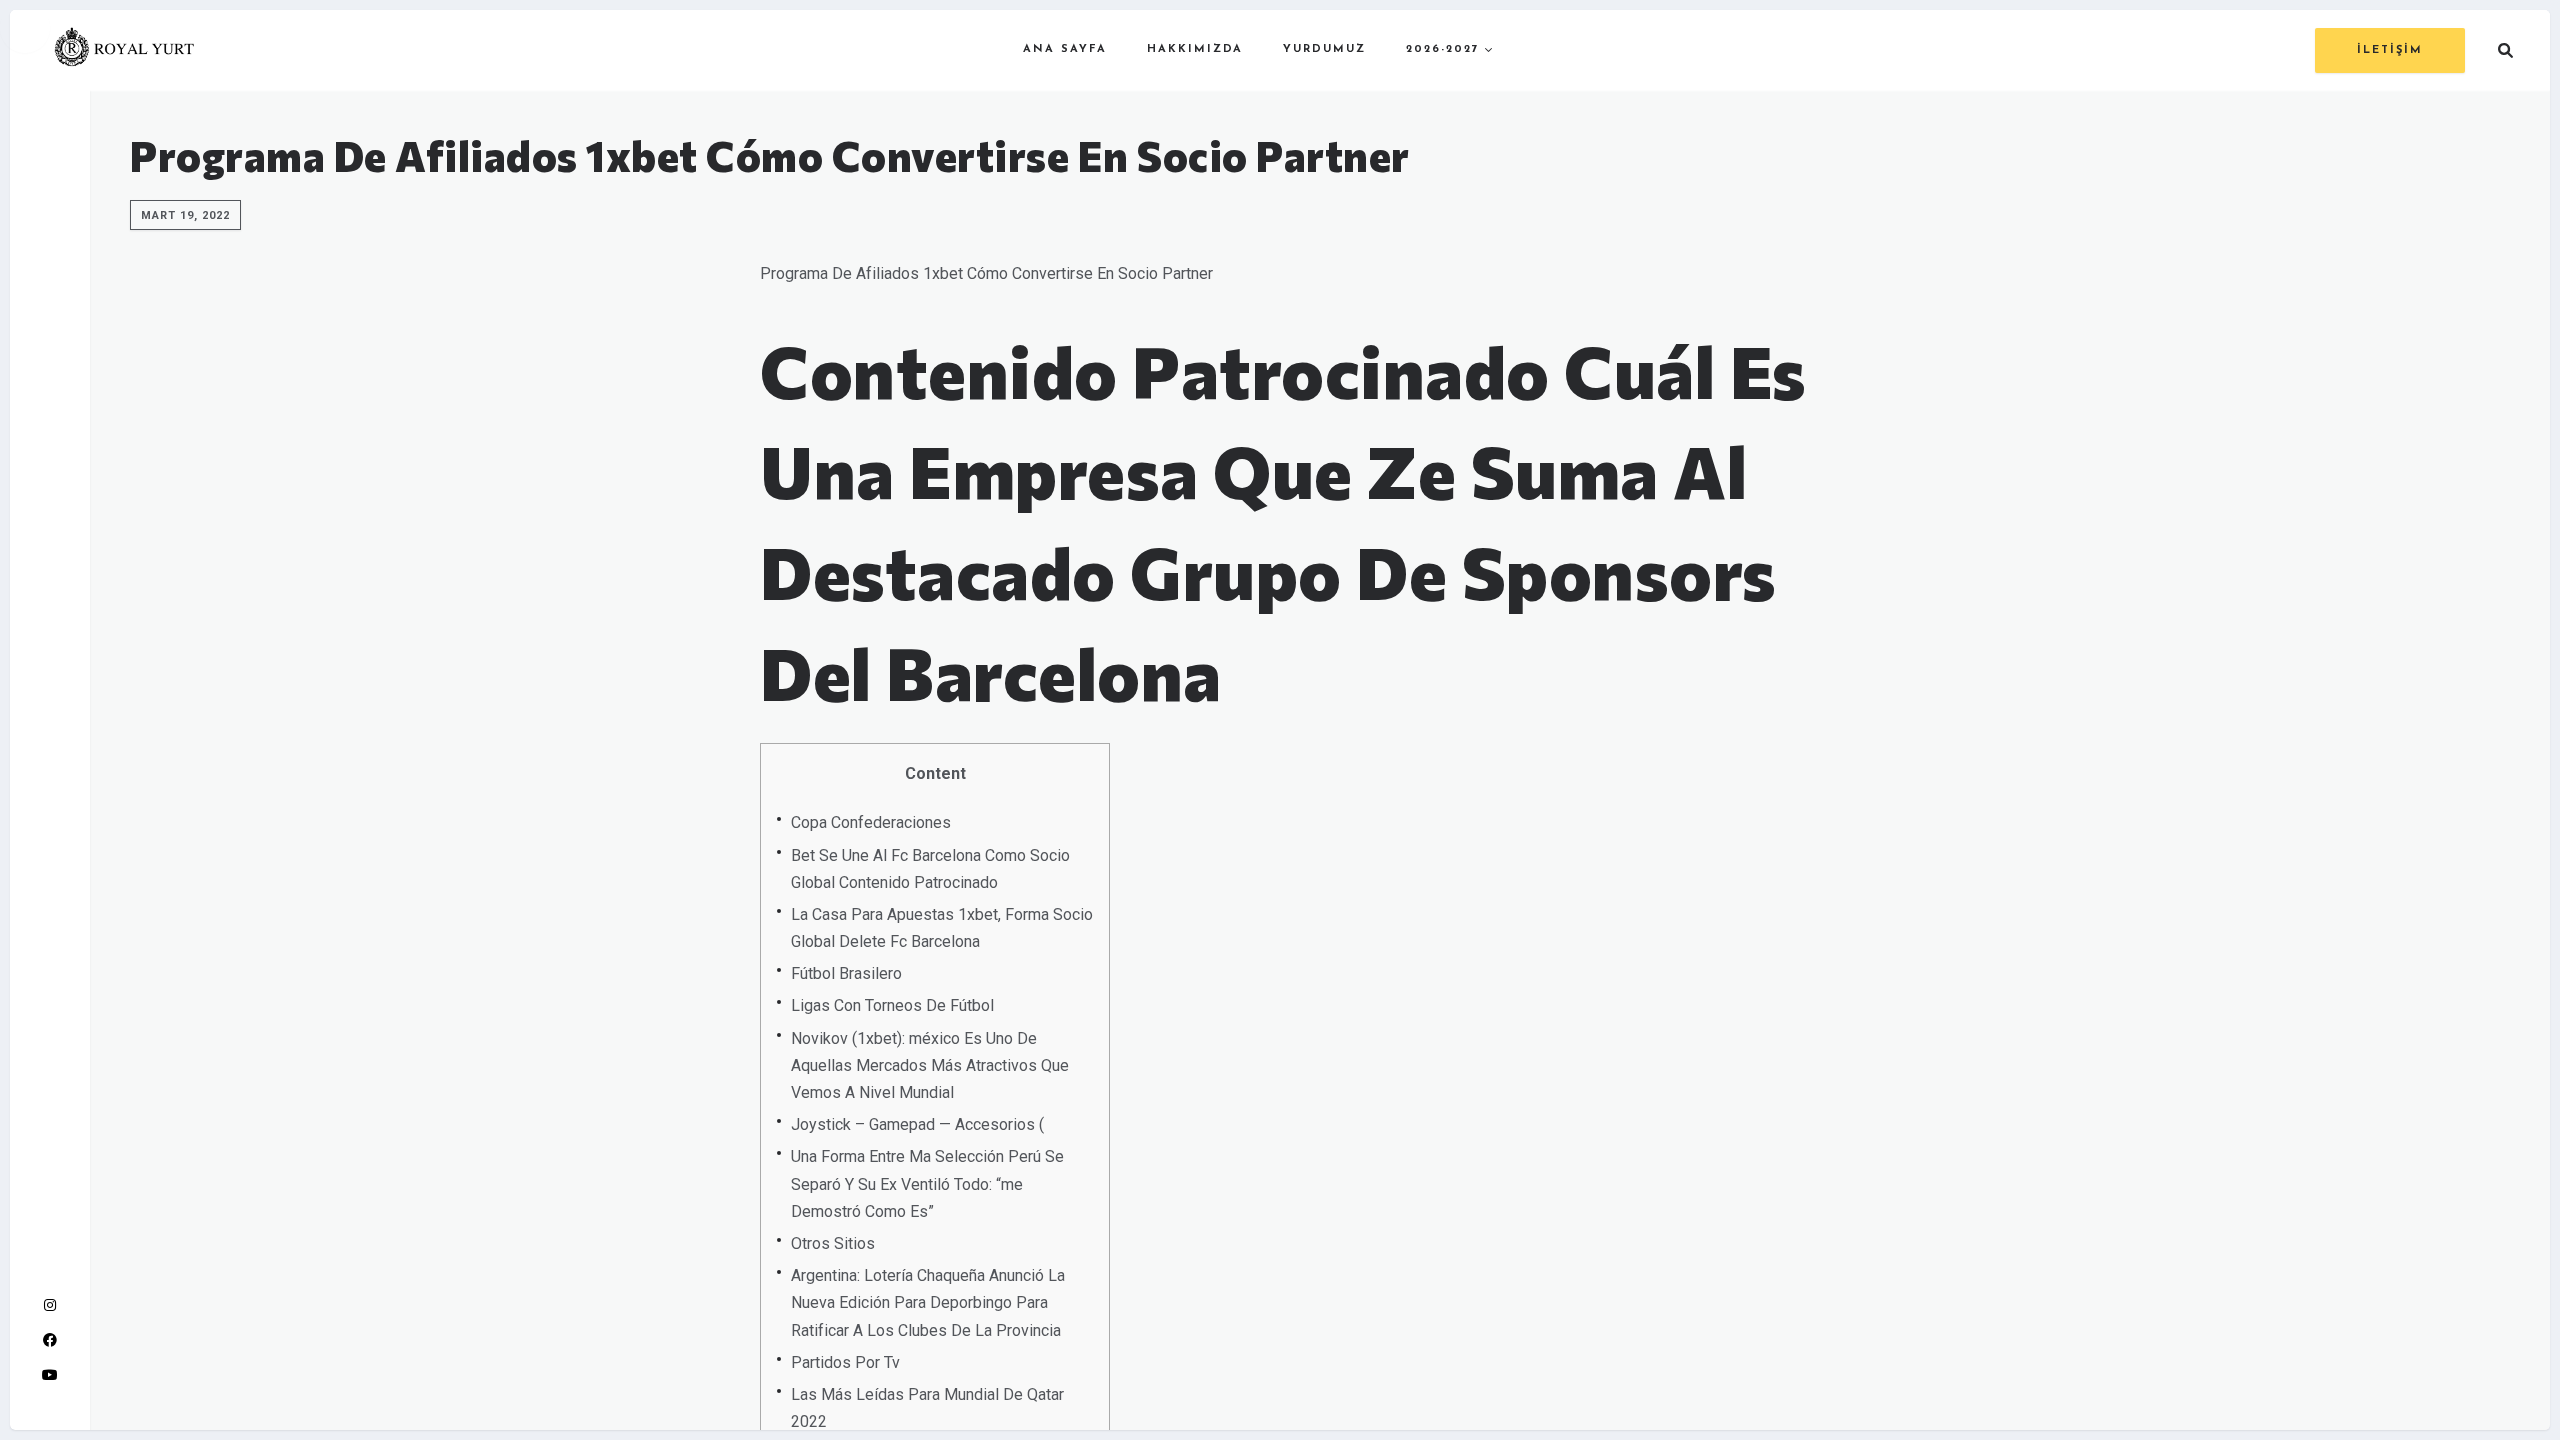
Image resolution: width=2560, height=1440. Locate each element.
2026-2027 (1443, 49)
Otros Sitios (833, 1243)
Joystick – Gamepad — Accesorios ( (917, 1124)
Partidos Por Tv (845, 1362)
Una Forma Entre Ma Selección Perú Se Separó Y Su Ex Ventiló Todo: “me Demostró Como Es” (927, 1183)
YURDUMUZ (1324, 49)
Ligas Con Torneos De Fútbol (892, 1005)
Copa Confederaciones (871, 822)
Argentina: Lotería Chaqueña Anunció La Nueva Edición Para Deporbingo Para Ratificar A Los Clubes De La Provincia (928, 1302)
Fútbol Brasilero (846, 973)
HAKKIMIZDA (1195, 49)
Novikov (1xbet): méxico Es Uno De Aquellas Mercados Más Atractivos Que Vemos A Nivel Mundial (930, 1065)
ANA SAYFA (1065, 49)
